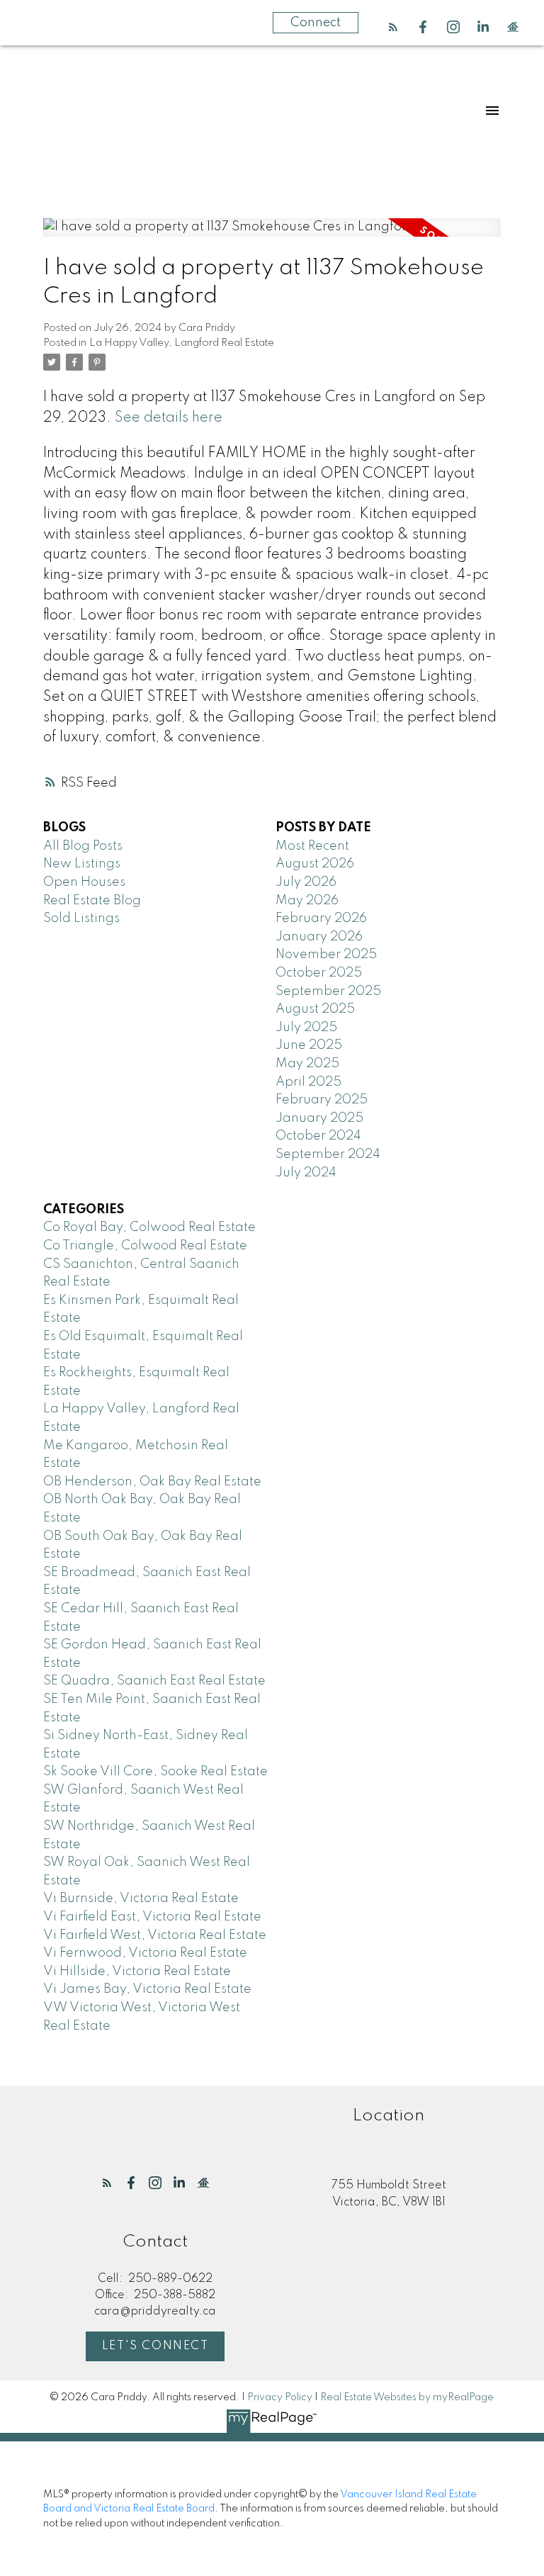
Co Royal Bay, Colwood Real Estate (149, 1227)
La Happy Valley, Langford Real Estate (182, 343)
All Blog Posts (83, 846)
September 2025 (328, 991)
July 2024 (306, 1173)
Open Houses (84, 882)
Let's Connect (155, 2346)
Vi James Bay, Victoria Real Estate (147, 1989)
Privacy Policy (280, 2397)
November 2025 (326, 955)
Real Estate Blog (92, 901)
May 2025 (307, 1064)
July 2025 (306, 1028)
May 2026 (307, 901)
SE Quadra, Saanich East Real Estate (154, 1681)
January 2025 (319, 1118)
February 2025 (322, 1100)
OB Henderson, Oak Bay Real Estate (152, 1482)
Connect (316, 23)
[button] (393, 27)
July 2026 (306, 882)
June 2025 (309, 1045)
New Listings (82, 864)
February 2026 (321, 918)
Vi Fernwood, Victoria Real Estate (145, 1953)
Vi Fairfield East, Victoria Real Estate (152, 1917)
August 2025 (315, 1009)
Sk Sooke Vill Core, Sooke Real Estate (155, 1772)
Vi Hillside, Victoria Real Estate (137, 1972)
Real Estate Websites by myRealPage (407, 2397)
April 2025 (308, 1082)
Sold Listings (81, 918)
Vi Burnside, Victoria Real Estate (141, 1899)
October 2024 (318, 1136)
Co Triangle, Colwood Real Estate (145, 1246)
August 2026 (315, 864)
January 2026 (319, 937)
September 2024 (328, 1154)
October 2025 (319, 973)
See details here (169, 418)
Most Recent (312, 846)
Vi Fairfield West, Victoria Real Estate (155, 1935)
